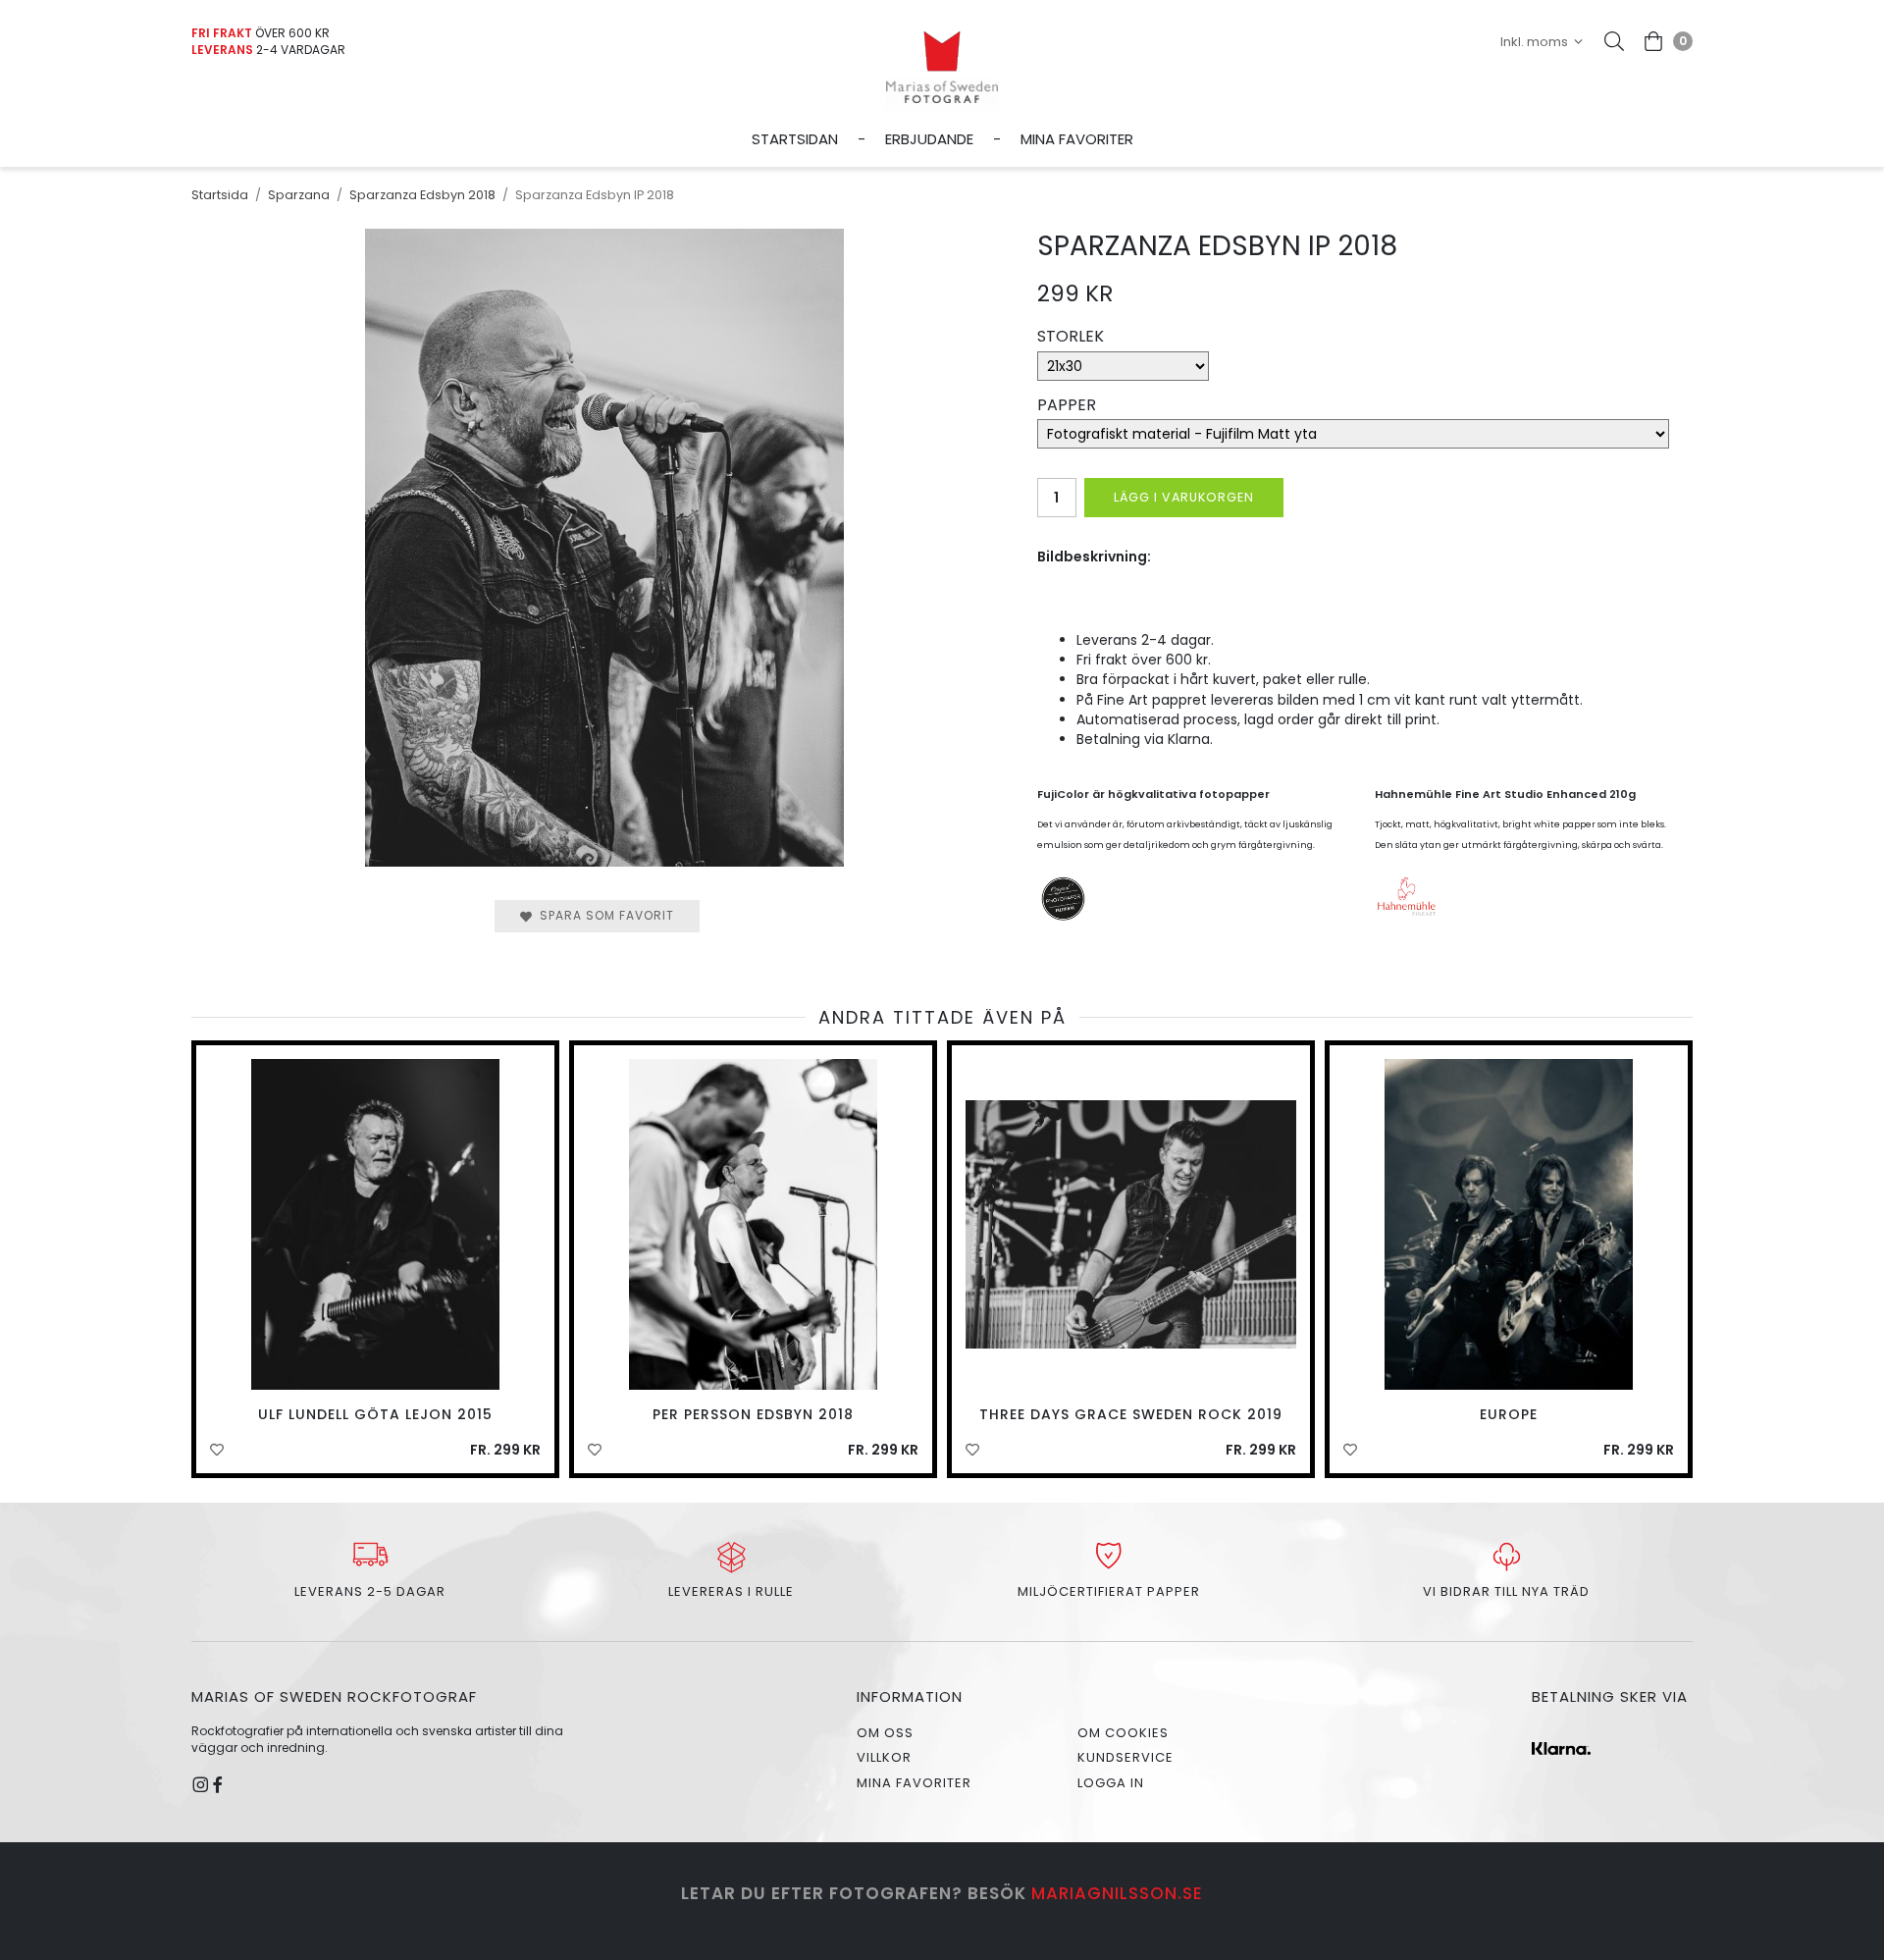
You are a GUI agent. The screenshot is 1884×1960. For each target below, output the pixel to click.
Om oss (885, 1733)
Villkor (884, 1757)
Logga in (1111, 1783)
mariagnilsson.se (1117, 1893)
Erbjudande (929, 139)
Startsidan (795, 139)
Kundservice (1125, 1757)
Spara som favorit (603, 915)
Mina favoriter (1077, 139)
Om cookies (1123, 1733)
